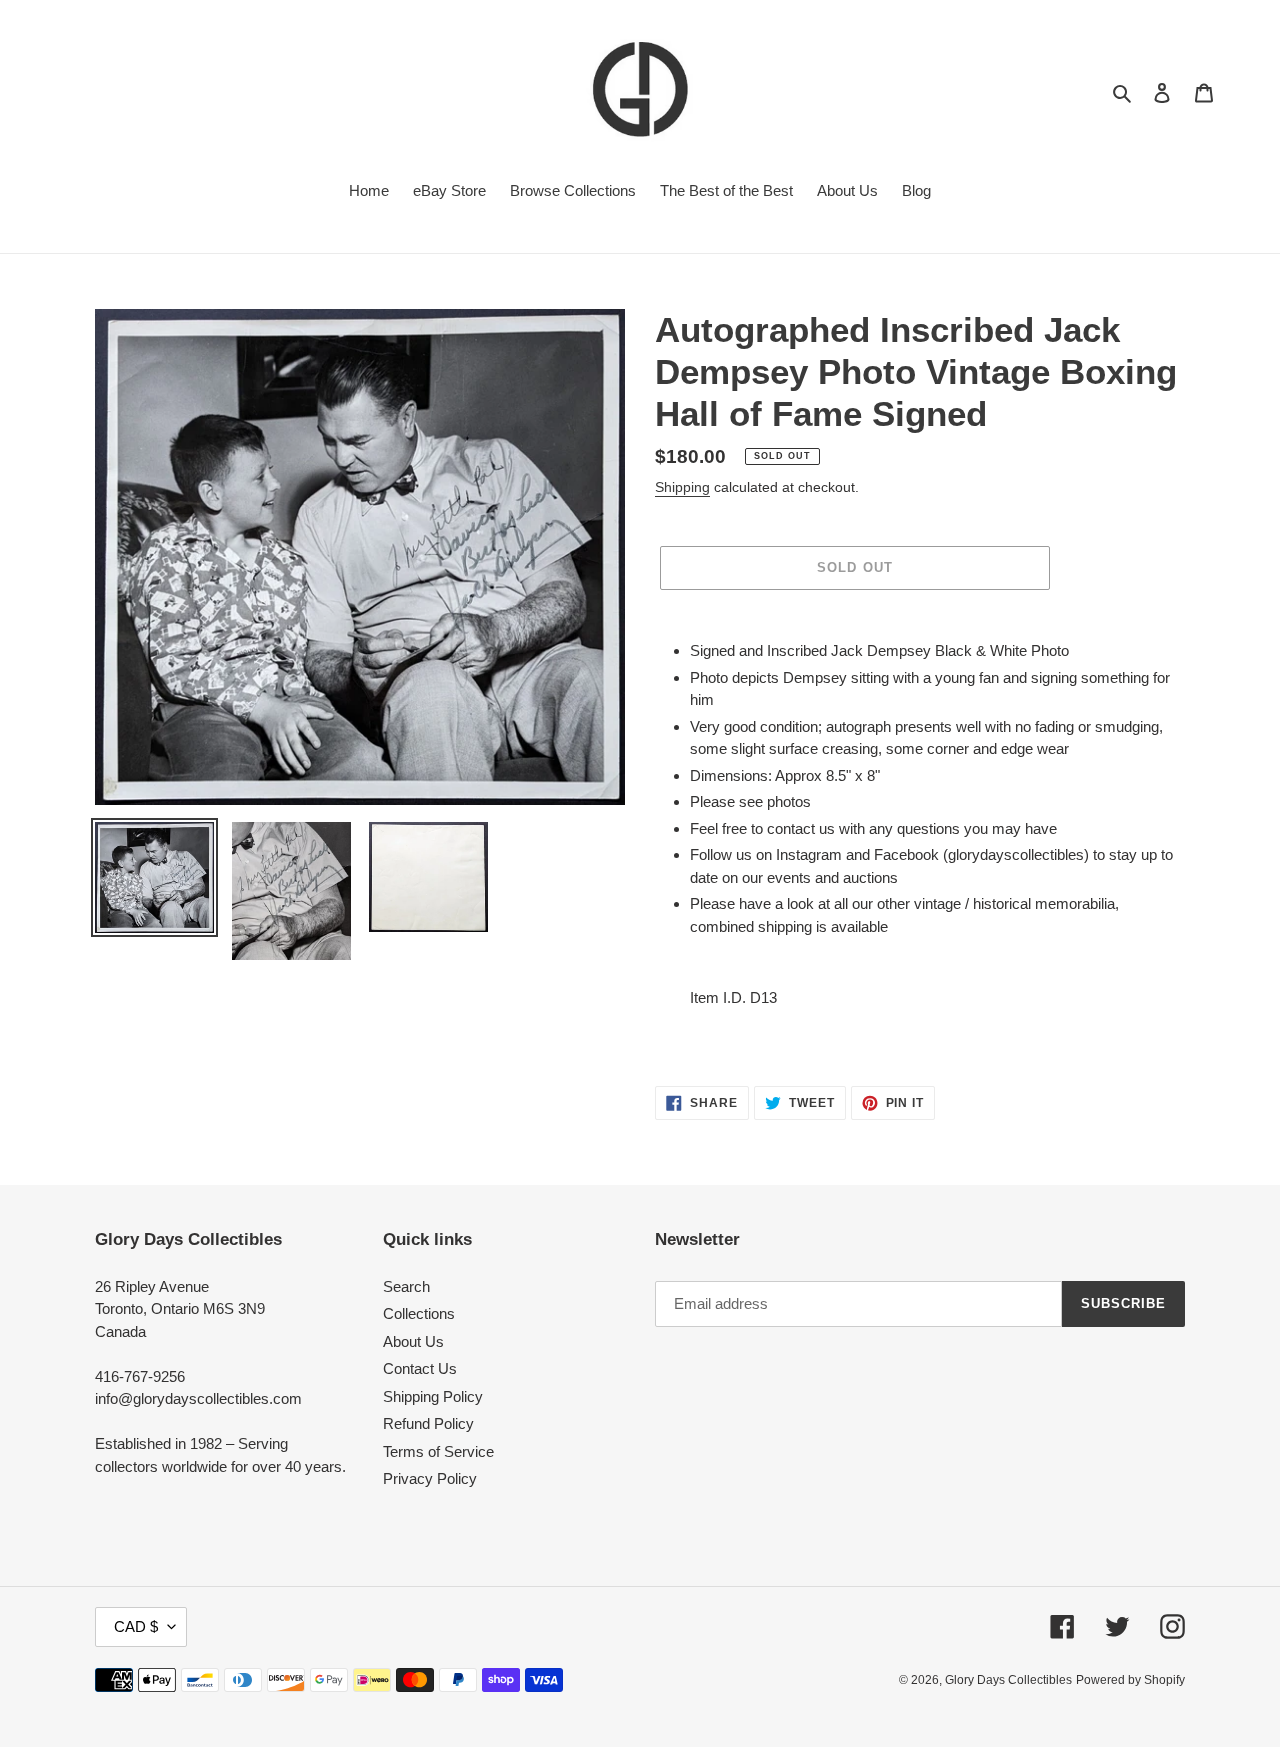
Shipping (682, 487)
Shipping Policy (433, 1396)
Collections (419, 1313)
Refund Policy (428, 1423)
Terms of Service (438, 1451)
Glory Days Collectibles (1008, 1680)
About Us (413, 1341)
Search (406, 1286)
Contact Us (420, 1368)
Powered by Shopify (1130, 1680)
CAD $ (136, 1626)
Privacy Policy (430, 1478)
